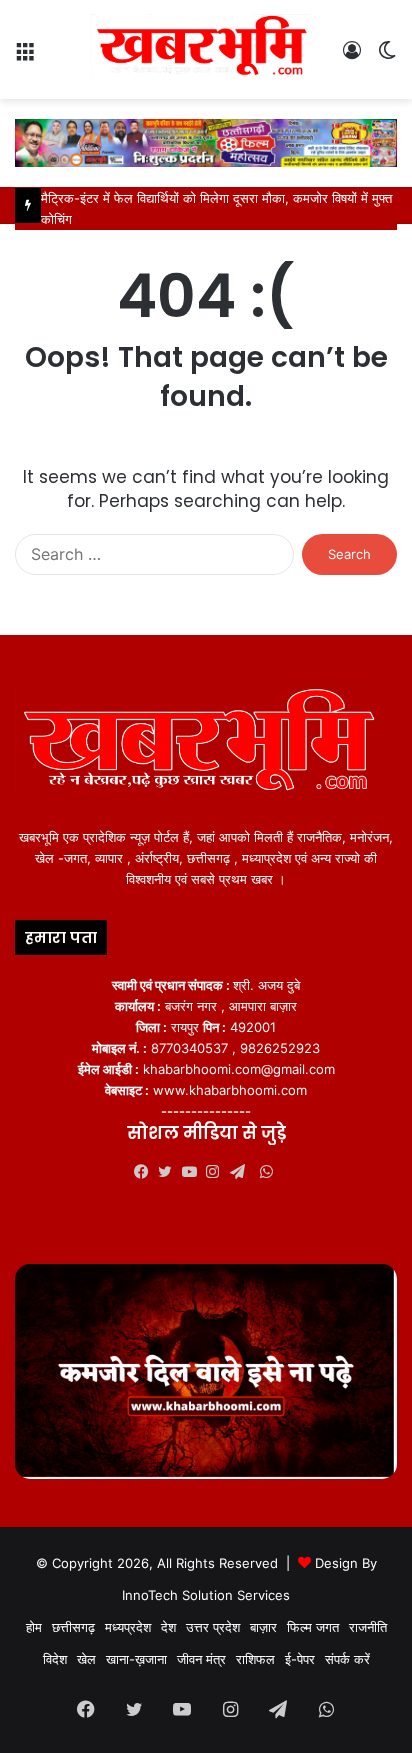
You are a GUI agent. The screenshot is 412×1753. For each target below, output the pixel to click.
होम (34, 1627)
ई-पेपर (300, 1659)
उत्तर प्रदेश (213, 1627)
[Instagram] (218, 1172)
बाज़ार (263, 1627)
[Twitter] (170, 1172)
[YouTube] (194, 1172)
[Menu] (25, 57)
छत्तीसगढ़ (73, 1627)
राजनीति (368, 1627)
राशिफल (255, 1659)
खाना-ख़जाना (136, 1659)
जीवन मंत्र (201, 1659)
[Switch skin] (387, 57)
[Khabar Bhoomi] (206, 49)
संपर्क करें (347, 1659)
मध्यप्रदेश (128, 1627)
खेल (86, 1659)
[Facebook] (146, 1172)
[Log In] (352, 57)
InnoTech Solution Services (206, 1595)
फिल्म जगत (313, 1627)
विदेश (55, 1659)
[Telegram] (242, 1172)
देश (168, 1627)
